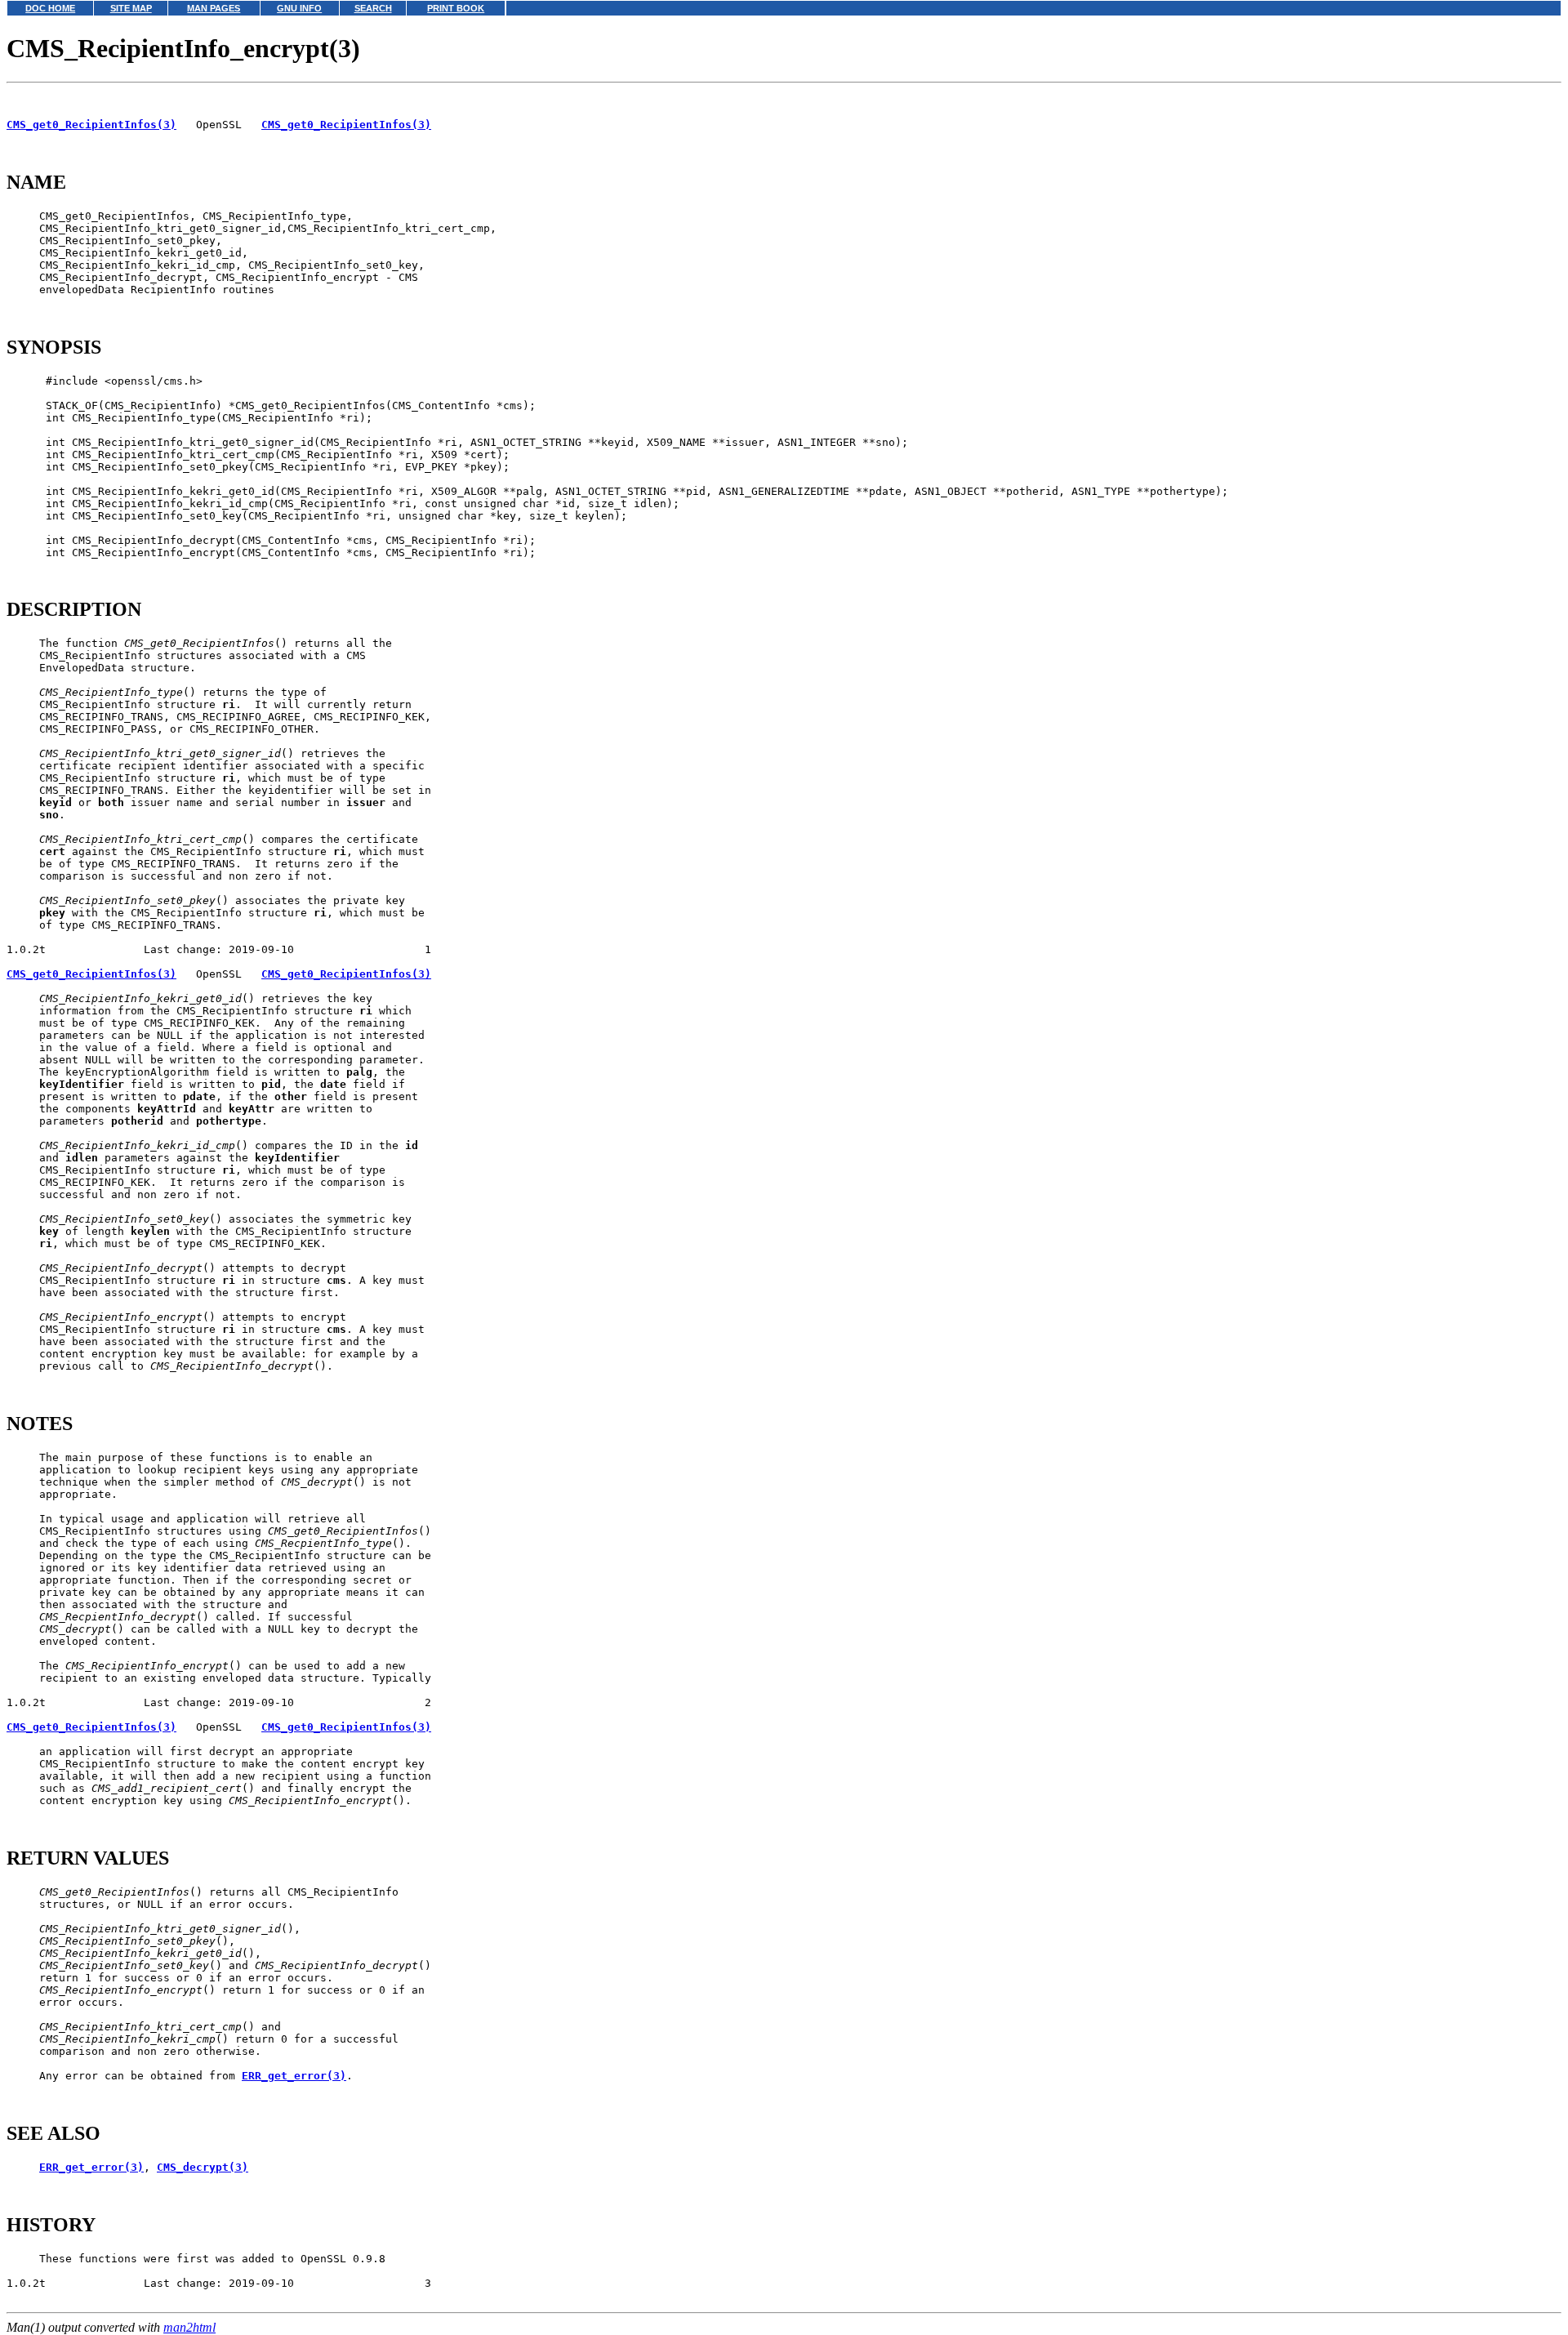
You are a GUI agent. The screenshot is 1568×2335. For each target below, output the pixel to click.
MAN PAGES (214, 8)
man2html (189, 2327)
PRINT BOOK (456, 8)
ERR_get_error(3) (294, 2076)
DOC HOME (50, 8)
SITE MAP (131, 8)
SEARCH (373, 8)
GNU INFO (299, 8)
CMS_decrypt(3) (203, 2167)
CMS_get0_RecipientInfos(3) (91, 125)
